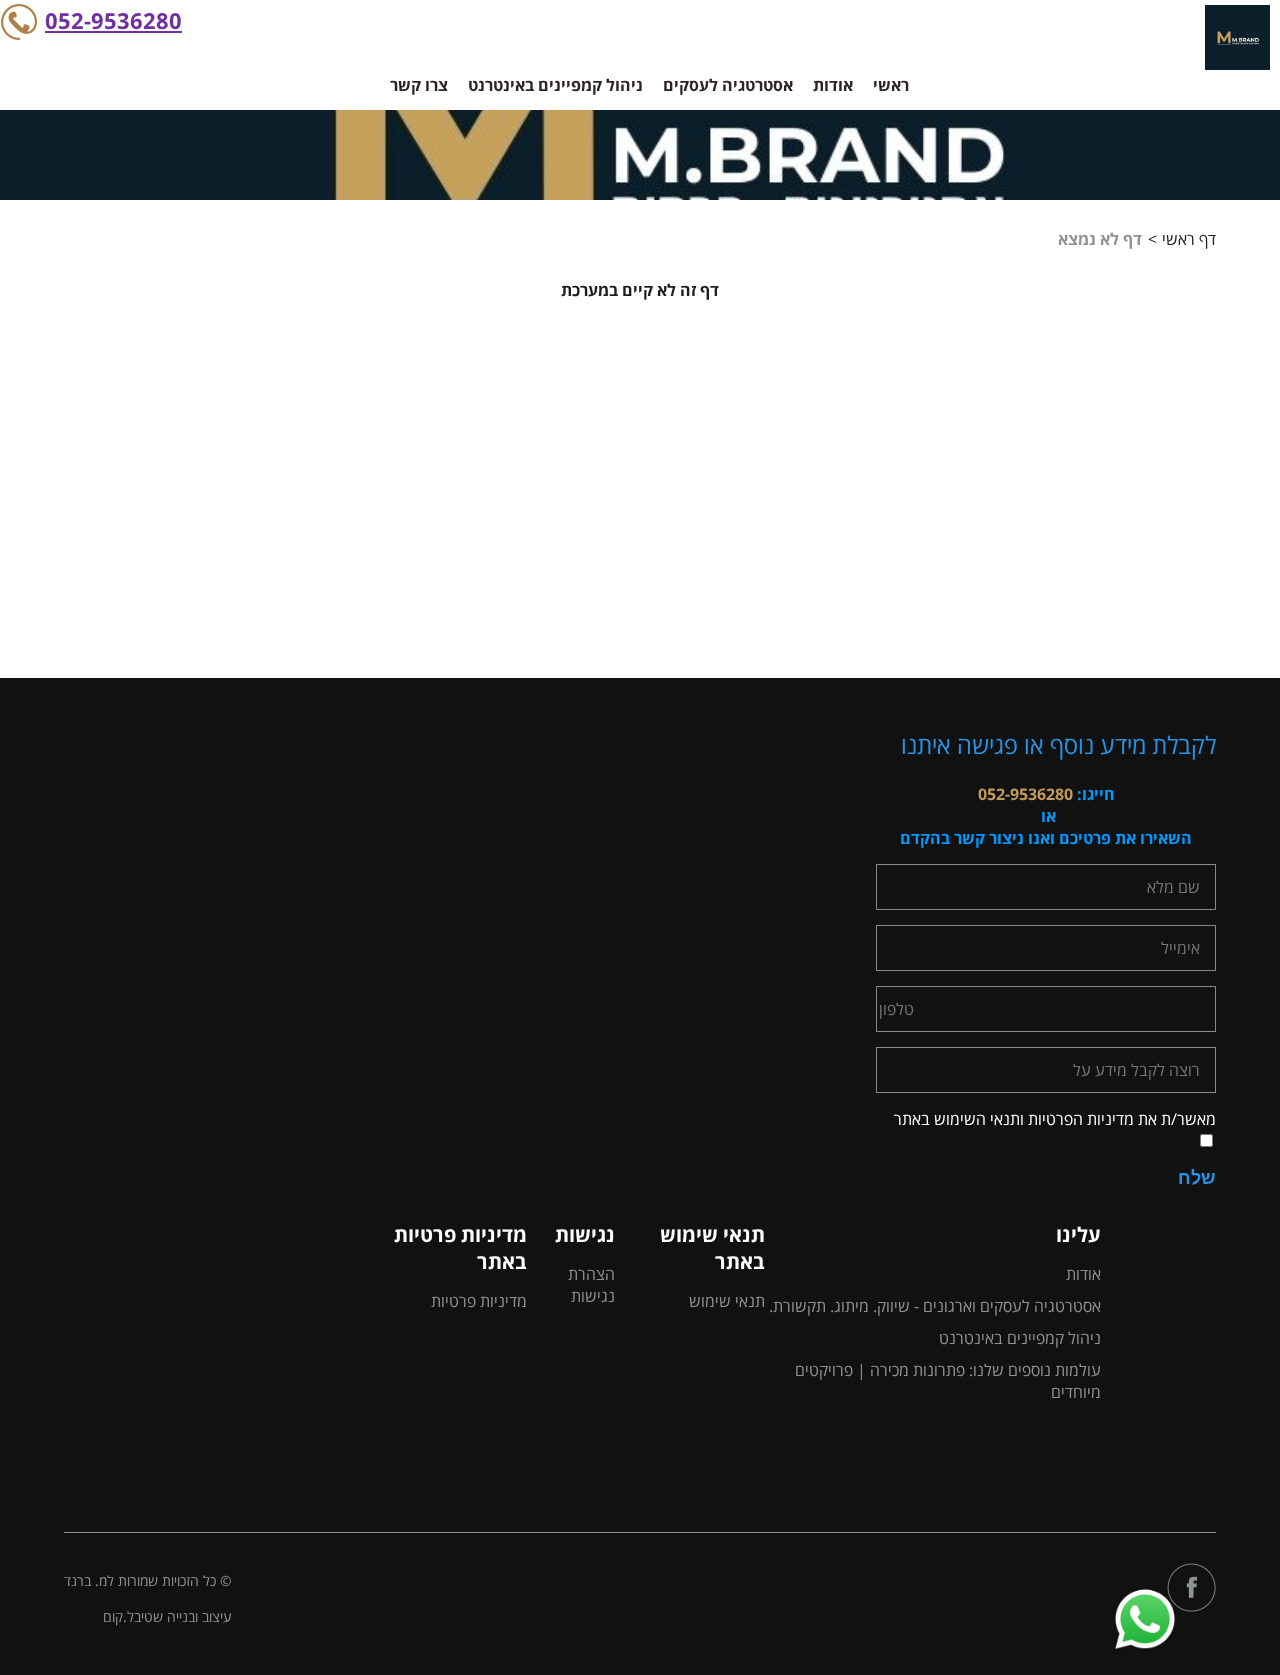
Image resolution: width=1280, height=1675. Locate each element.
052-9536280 (113, 20)
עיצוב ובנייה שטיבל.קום (167, 1616)
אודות (833, 85)
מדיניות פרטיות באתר (460, 1248)
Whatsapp (1145, 1596)
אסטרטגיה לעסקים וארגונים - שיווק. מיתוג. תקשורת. (935, 1306)
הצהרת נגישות (591, 1285)
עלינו (1078, 1234)
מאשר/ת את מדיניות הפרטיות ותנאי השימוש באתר (1055, 1119)
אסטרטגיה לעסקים (728, 85)
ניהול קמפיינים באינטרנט (555, 85)
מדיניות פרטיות (479, 1301)
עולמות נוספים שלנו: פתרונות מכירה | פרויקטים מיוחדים (948, 1381)
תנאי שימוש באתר (712, 1248)
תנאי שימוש (726, 1301)
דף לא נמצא (1100, 239)
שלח (1197, 1178)
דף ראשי (1189, 239)
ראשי (891, 85)
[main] (640, 478)
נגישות (585, 1234)
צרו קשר (419, 85)
